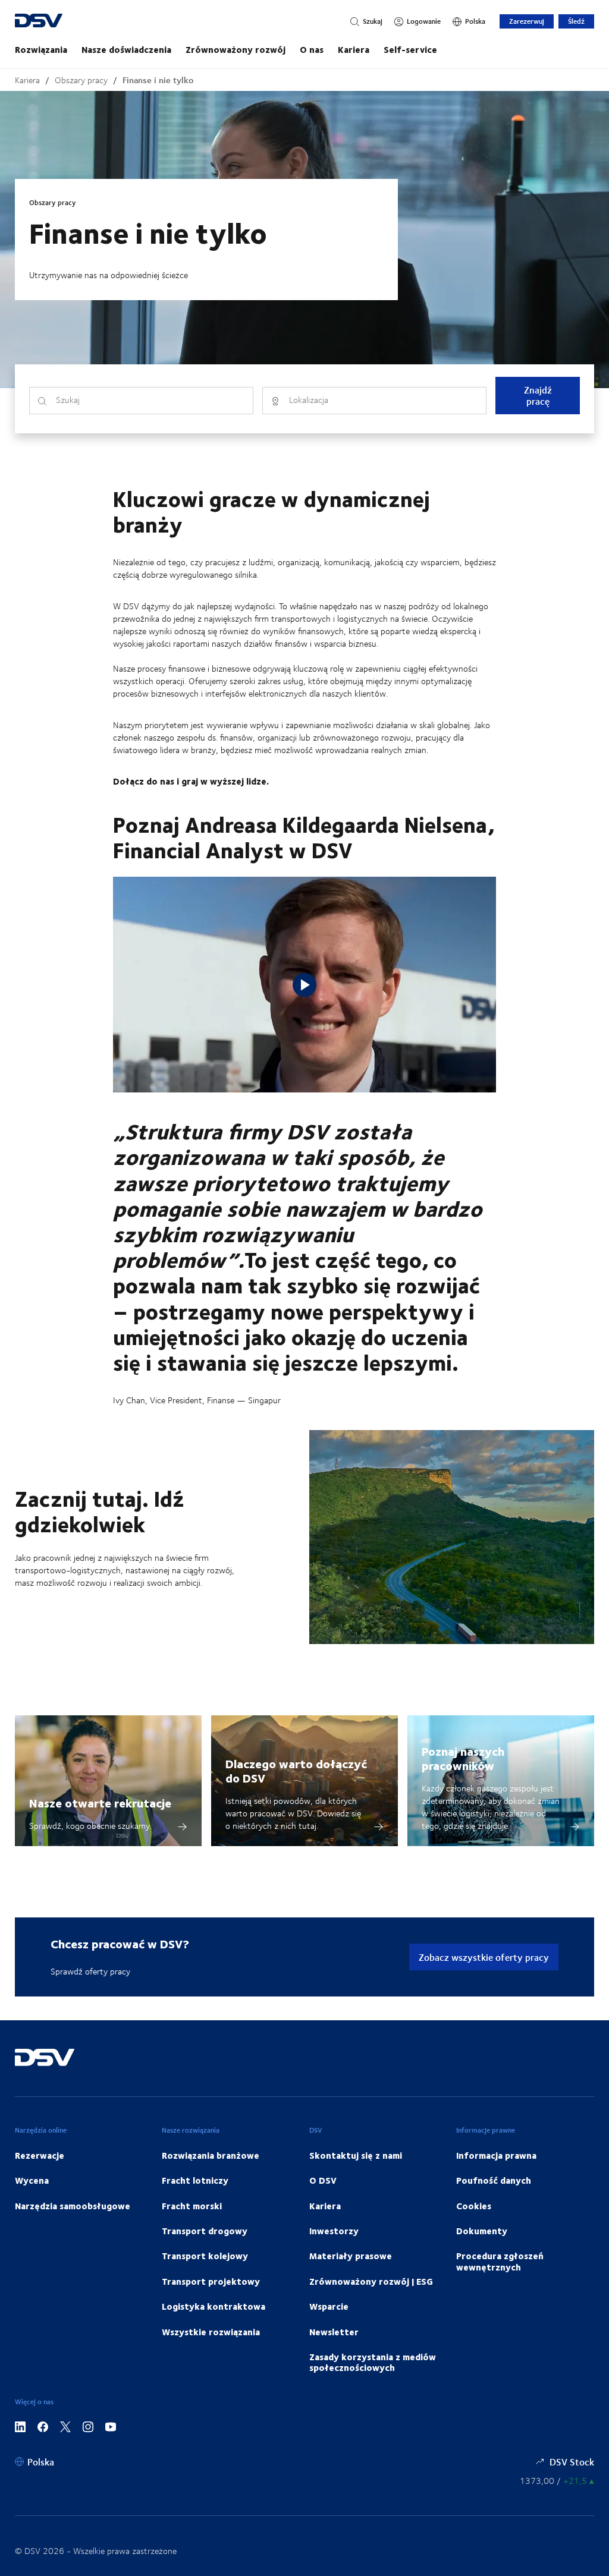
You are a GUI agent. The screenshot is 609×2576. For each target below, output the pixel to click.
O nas (312, 49)
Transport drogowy (205, 2231)
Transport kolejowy (205, 2256)
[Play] (304, 985)
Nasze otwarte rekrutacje (100, 1802)
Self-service (410, 49)
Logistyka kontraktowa (214, 2306)
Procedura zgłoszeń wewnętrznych (500, 2261)
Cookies (474, 2206)
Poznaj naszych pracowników (463, 1758)
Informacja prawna (496, 2155)
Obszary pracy (81, 80)
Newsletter (334, 2332)
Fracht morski (192, 2206)
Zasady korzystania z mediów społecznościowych (373, 2362)
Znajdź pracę (538, 395)
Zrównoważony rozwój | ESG (371, 2281)
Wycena (32, 2180)
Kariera (354, 49)
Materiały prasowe (351, 2256)
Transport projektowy (211, 2281)
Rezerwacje (40, 2155)
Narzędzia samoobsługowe (73, 2206)
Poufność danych (494, 2180)
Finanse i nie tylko (158, 80)
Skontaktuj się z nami (356, 2155)
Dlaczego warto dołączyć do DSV (296, 1770)
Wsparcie (329, 2306)
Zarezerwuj (527, 21)
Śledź (576, 21)
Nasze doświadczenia (126, 49)
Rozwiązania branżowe (211, 2155)
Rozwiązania (41, 49)
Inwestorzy (334, 2231)
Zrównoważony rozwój (236, 49)
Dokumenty (482, 2231)
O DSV (323, 2180)
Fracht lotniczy (195, 2180)
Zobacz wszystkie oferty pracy (484, 1957)
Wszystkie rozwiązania (211, 2332)
